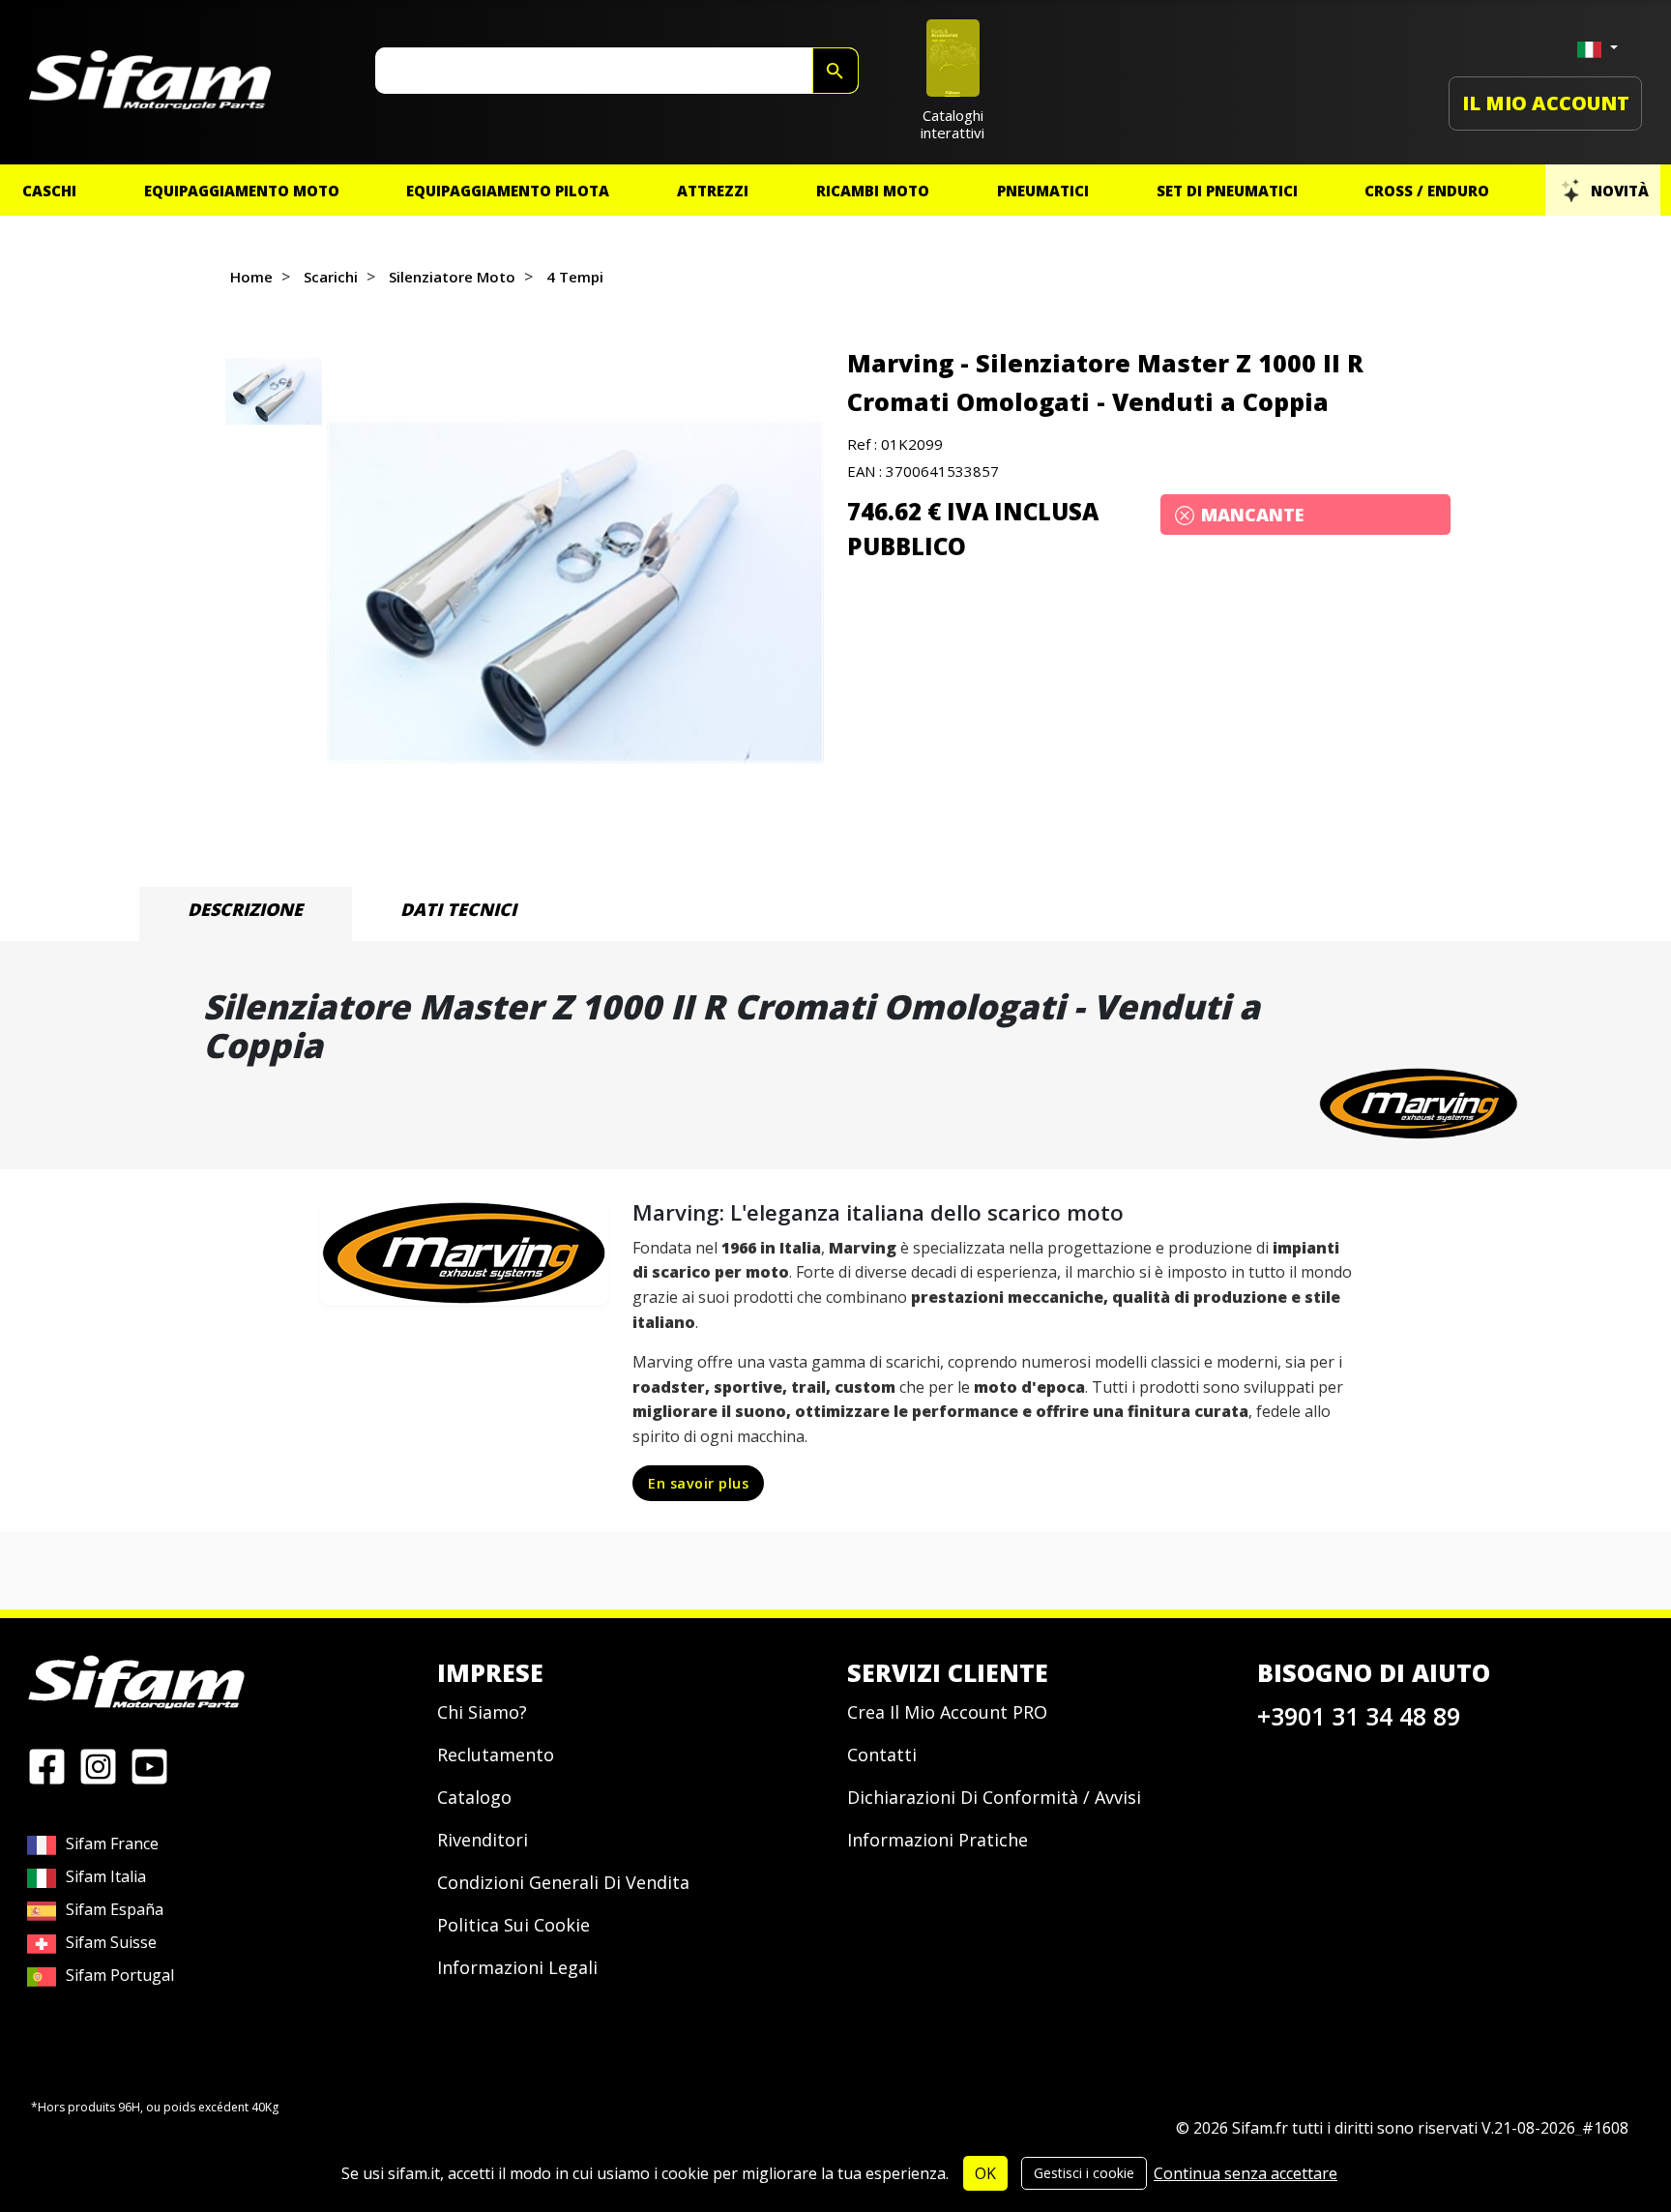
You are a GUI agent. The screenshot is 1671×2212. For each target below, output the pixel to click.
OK (985, 2173)
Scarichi (331, 277)
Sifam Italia (106, 1876)
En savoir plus (698, 1483)
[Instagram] (98, 1765)
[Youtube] (149, 1765)
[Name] (835, 71)
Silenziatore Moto (452, 277)
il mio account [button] (1546, 103)
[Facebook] (47, 1765)
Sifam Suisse (111, 1942)
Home (251, 277)
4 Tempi (575, 277)
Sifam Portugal (120, 1975)
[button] (575, 592)
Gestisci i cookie (1084, 2173)
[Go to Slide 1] (274, 392)
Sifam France (112, 1843)
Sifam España (115, 1909)
